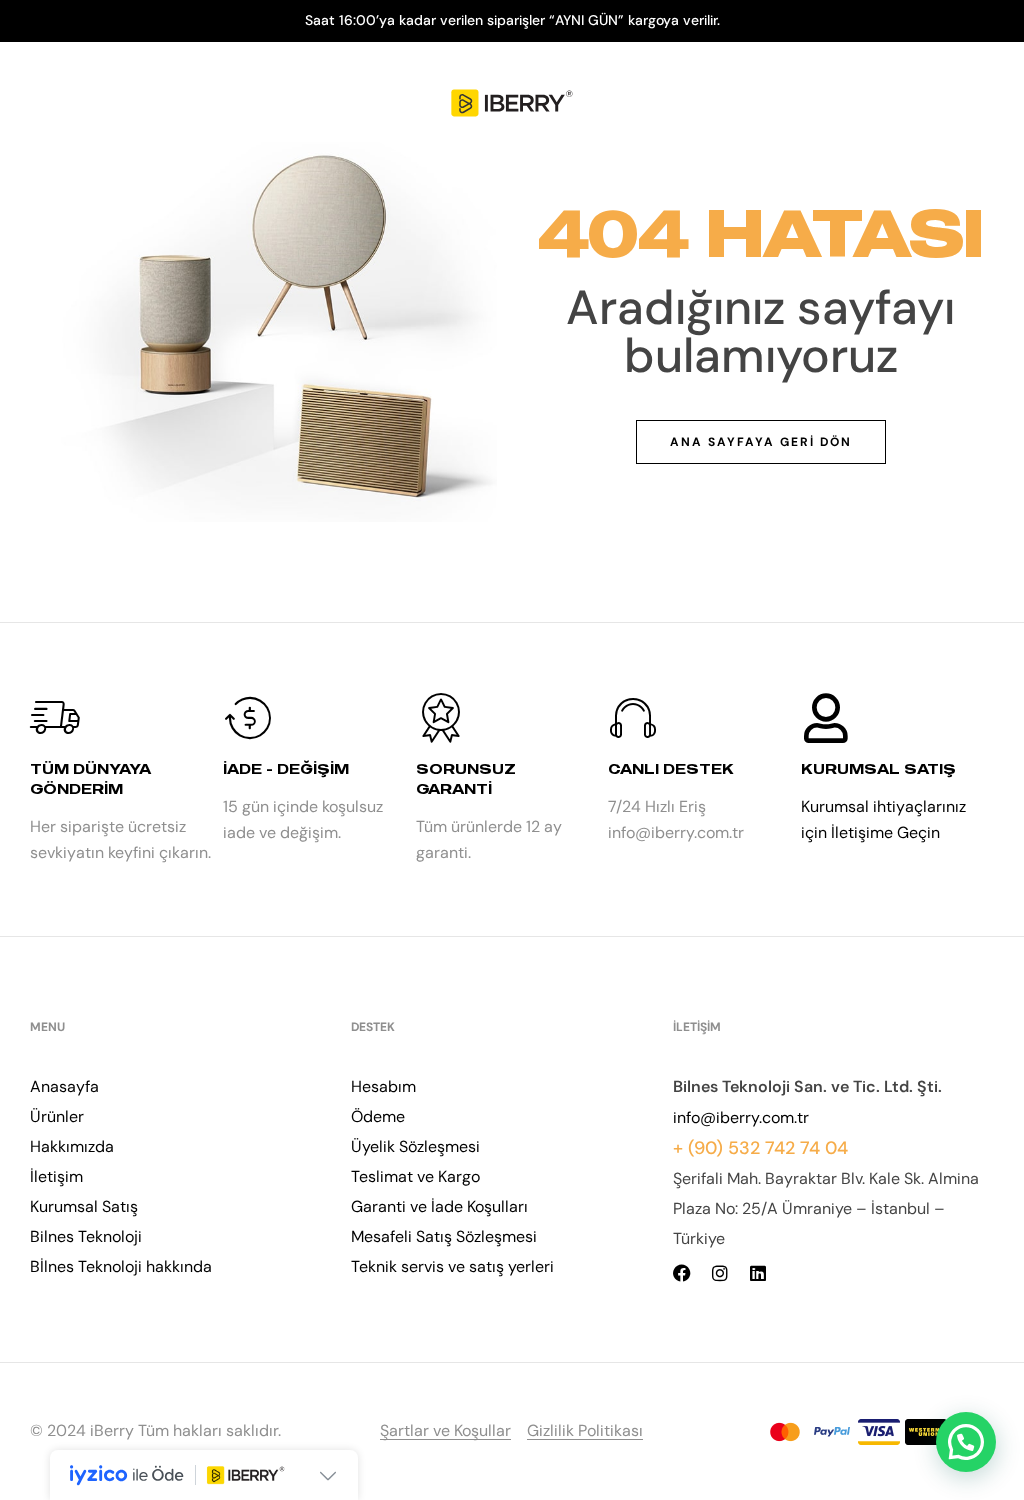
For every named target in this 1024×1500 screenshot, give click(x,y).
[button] (966, 1442)
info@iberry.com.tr (741, 1117)
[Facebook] (682, 1273)
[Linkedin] (758, 1273)
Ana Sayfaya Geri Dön (761, 442)
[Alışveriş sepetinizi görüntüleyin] (982, 104)
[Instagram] (720, 1273)
